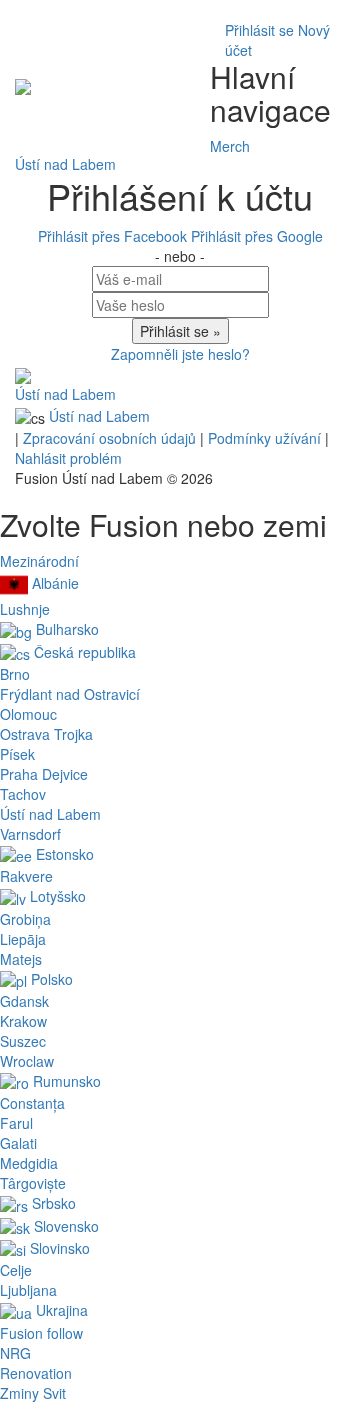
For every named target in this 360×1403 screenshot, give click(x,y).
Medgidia (29, 1163)
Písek (17, 754)
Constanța (32, 1103)
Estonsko (63, 854)
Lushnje (25, 609)
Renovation (36, 1373)
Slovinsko (58, 1248)
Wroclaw (27, 1061)
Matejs (21, 959)
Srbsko (52, 1203)
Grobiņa (25, 919)
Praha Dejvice (44, 774)
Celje (16, 1270)
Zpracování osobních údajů (111, 438)
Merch (230, 146)
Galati (18, 1143)
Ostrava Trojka (46, 734)
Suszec (23, 1041)
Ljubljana (28, 1290)
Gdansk (24, 1001)
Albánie (53, 583)
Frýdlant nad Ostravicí (70, 694)
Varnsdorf (30, 834)
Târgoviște (33, 1183)
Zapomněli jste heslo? (180, 354)
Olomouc (28, 714)
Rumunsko (65, 1081)
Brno (15, 674)
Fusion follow (41, 1333)
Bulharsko (65, 629)
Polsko (50, 979)
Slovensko (64, 1226)
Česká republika (83, 652)
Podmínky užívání (266, 438)
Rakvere (26, 876)
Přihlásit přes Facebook (114, 236)
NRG (15, 1353)
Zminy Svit (33, 1393)
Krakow (23, 1021)
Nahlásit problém (68, 458)
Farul (16, 1123)
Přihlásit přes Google (257, 236)
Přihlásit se (259, 30)
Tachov (23, 794)
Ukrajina (60, 1310)
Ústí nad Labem (65, 394)
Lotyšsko (56, 896)
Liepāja (23, 939)
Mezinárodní (39, 561)
